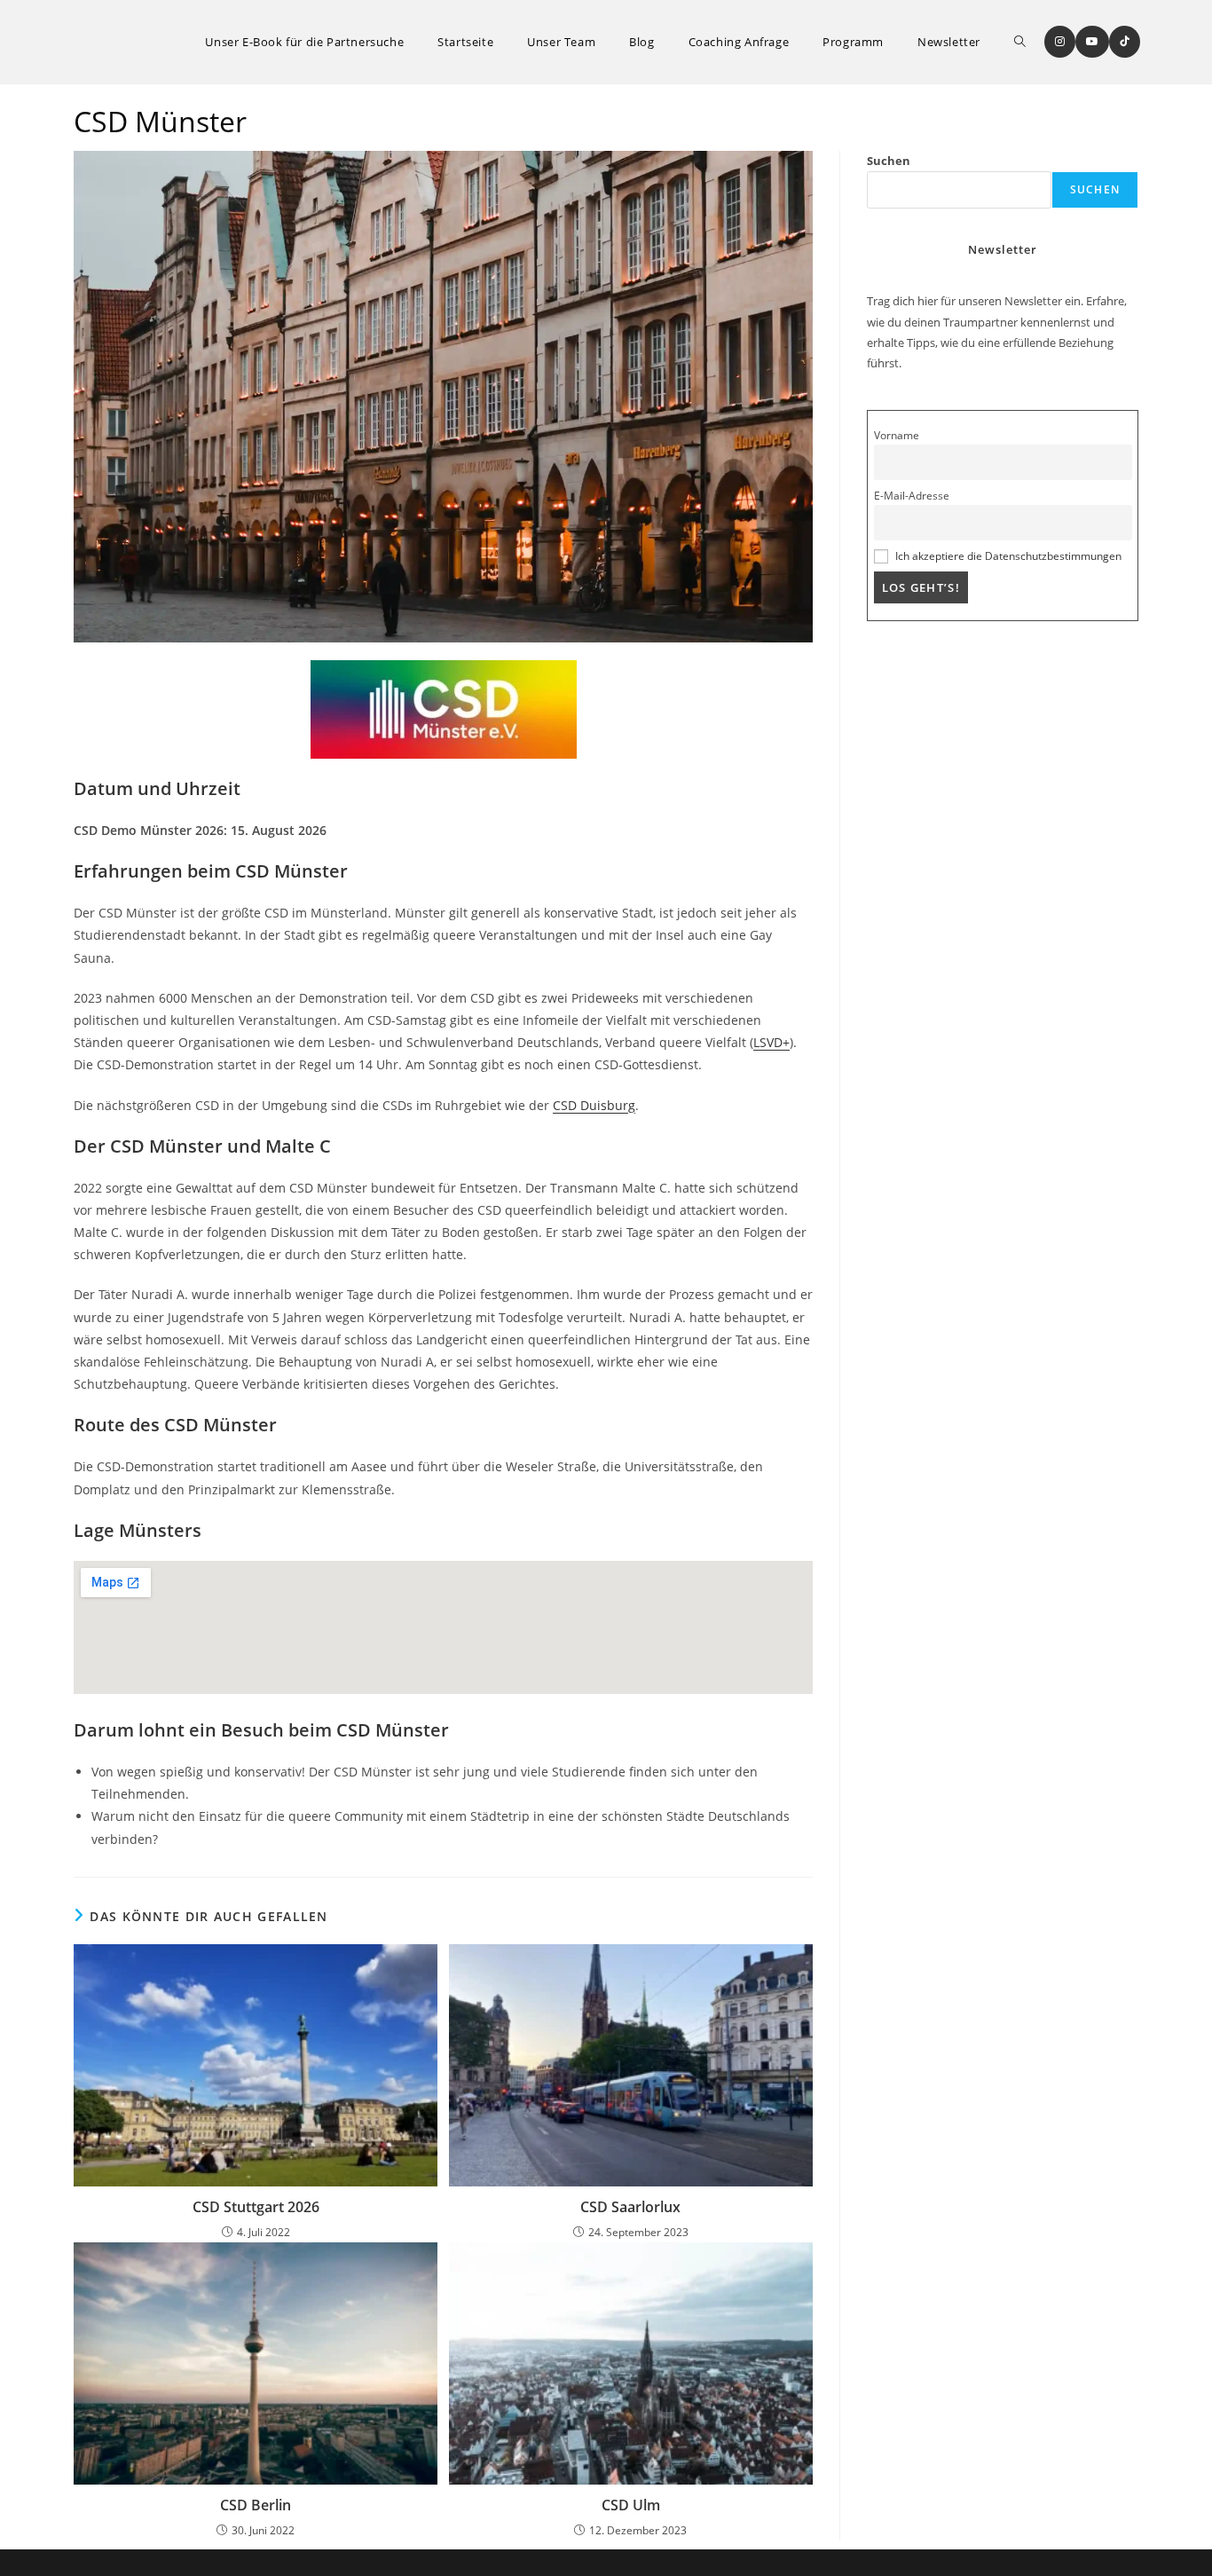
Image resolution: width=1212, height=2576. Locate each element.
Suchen (889, 161)
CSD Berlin (256, 2505)
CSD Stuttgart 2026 (256, 2207)
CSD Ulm (631, 2505)
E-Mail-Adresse (912, 495)
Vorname (897, 435)
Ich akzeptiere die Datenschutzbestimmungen (1008, 555)
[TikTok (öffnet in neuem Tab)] (1125, 42)
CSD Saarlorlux (630, 2207)
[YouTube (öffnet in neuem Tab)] (1092, 42)
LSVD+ (771, 1042)
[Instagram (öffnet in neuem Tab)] (1060, 42)
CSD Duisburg (594, 1105)
